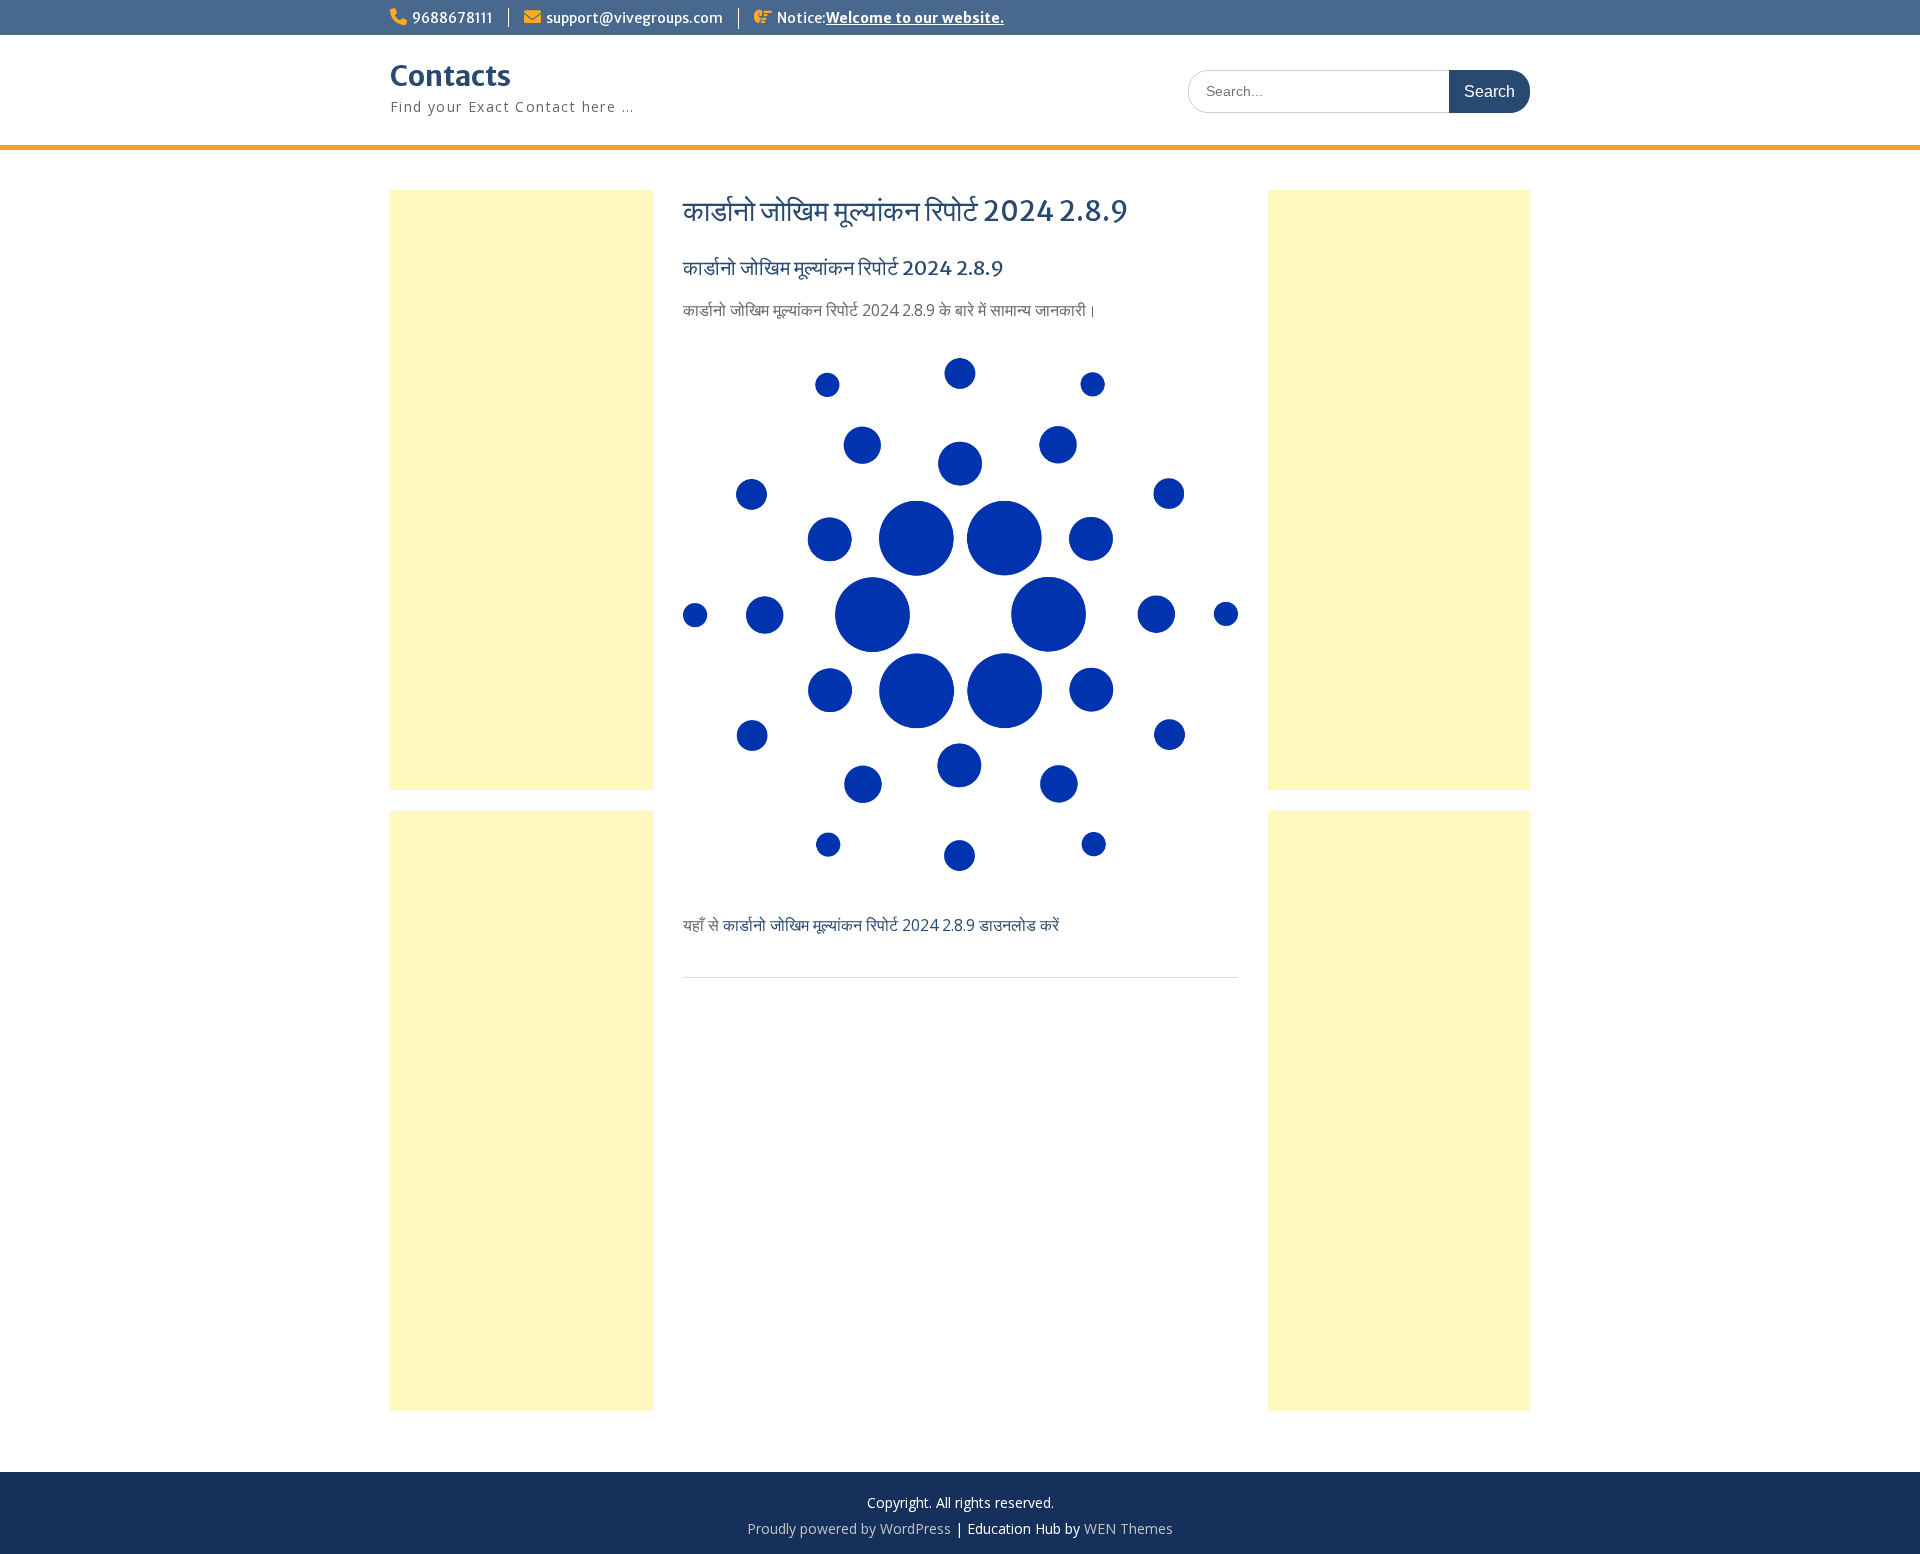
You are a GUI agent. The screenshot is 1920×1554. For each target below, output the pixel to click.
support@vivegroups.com (634, 18)
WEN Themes (1128, 1528)
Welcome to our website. (915, 18)
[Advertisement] (1399, 490)
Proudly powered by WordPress (849, 1528)
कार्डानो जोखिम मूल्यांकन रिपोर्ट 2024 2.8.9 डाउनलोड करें (891, 925)
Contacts (450, 76)
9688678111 (452, 18)
